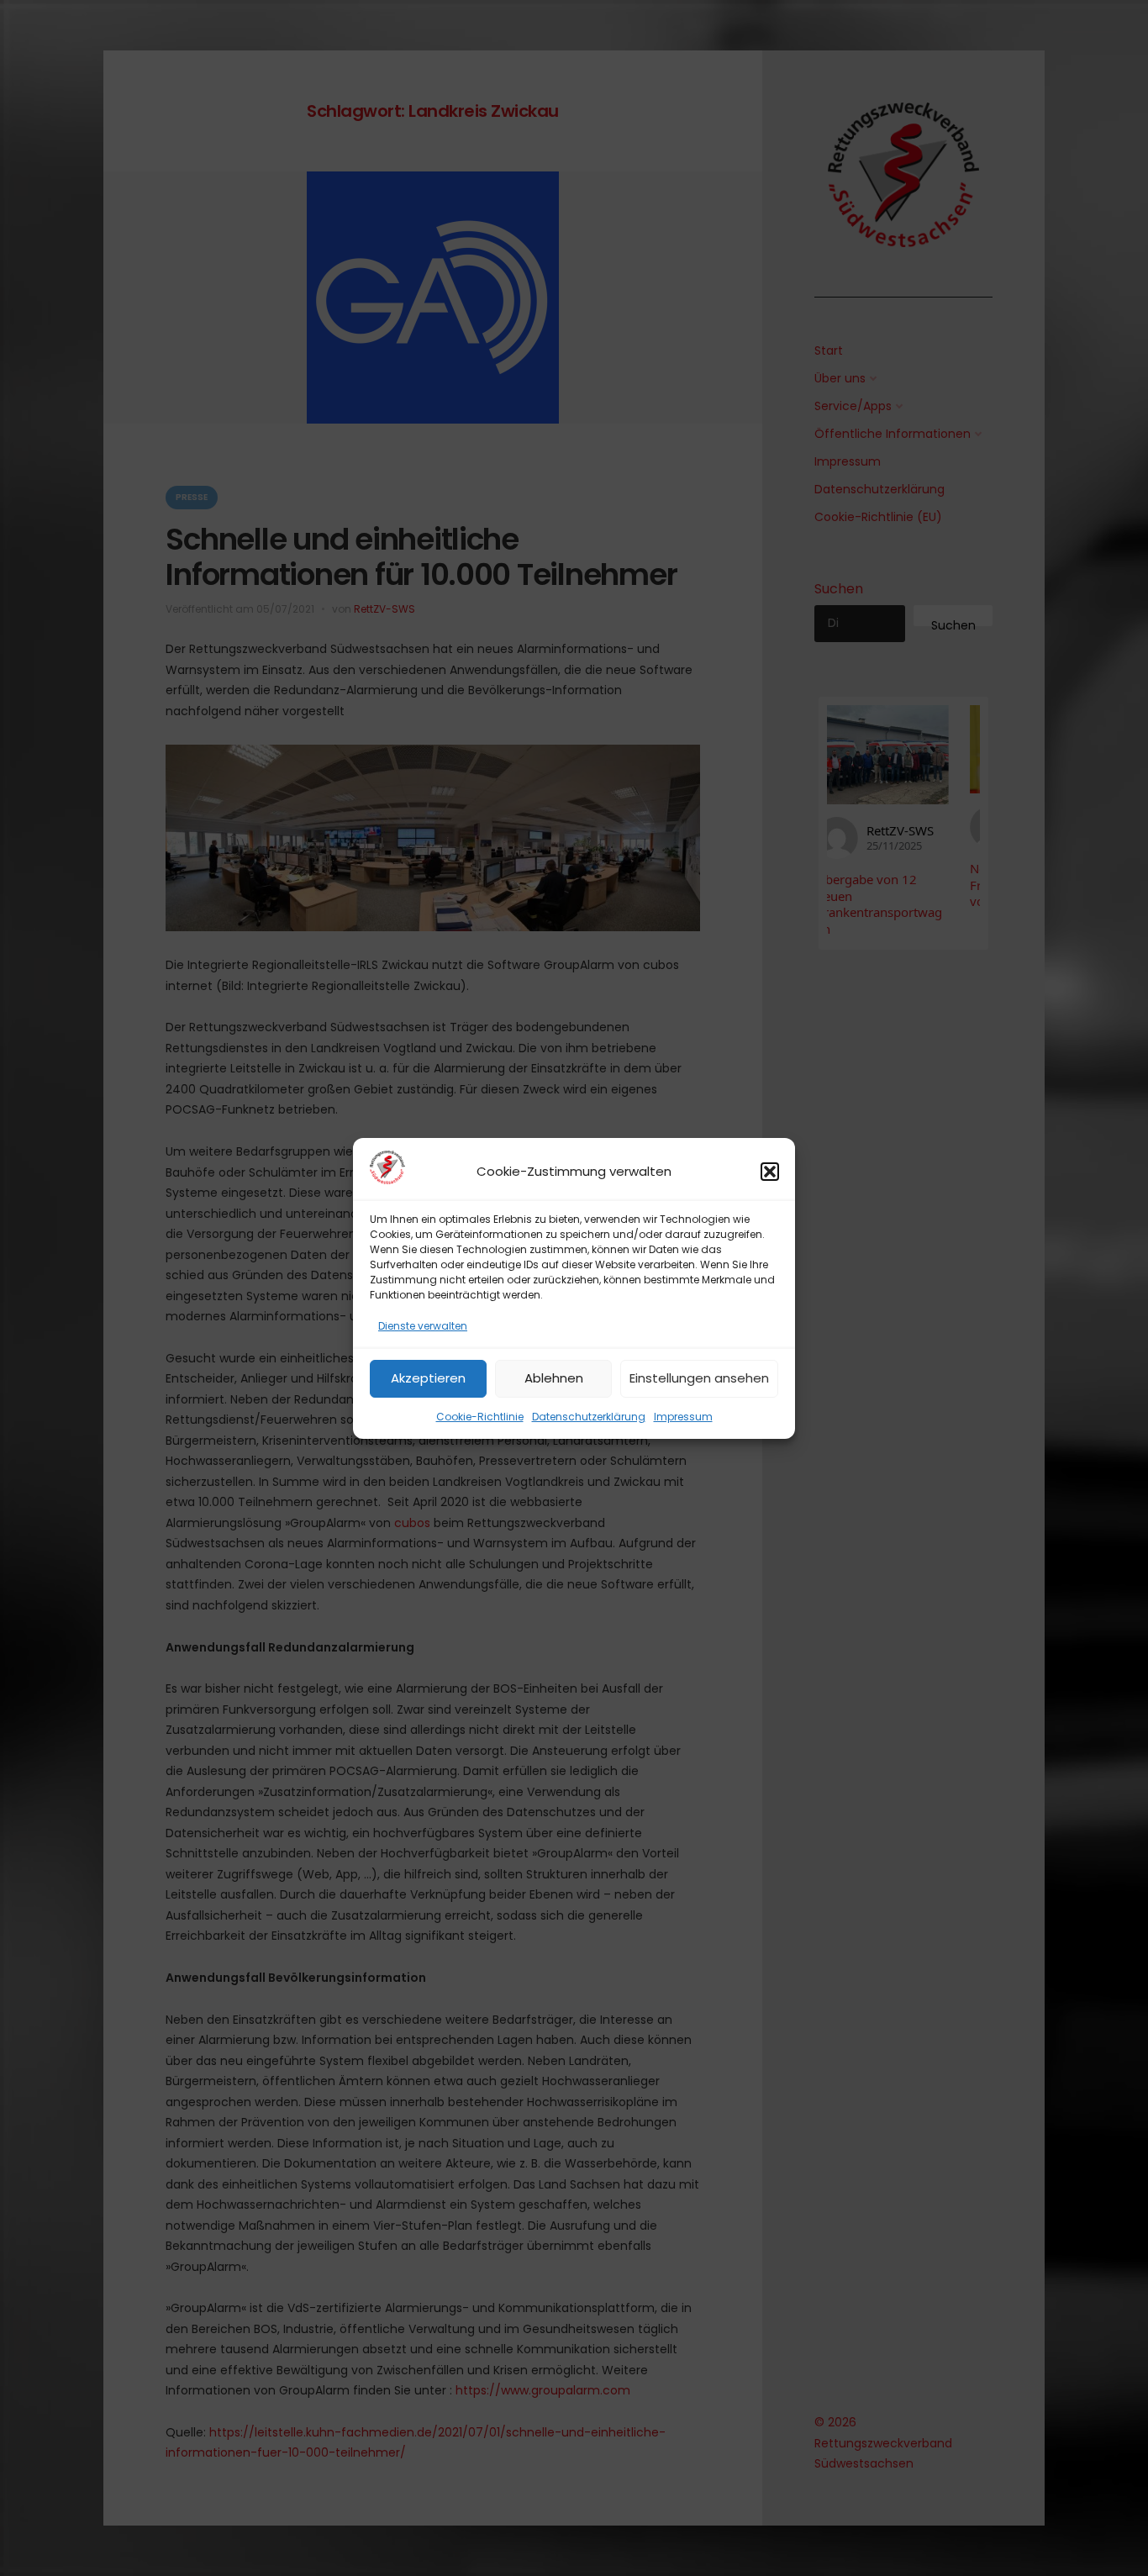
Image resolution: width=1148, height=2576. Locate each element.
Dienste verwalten (423, 1326)
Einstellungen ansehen (699, 1378)
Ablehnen (554, 1378)
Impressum (683, 1416)
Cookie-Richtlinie (480, 1416)
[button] (770, 1172)
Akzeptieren (428, 1378)
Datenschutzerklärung (589, 1416)
